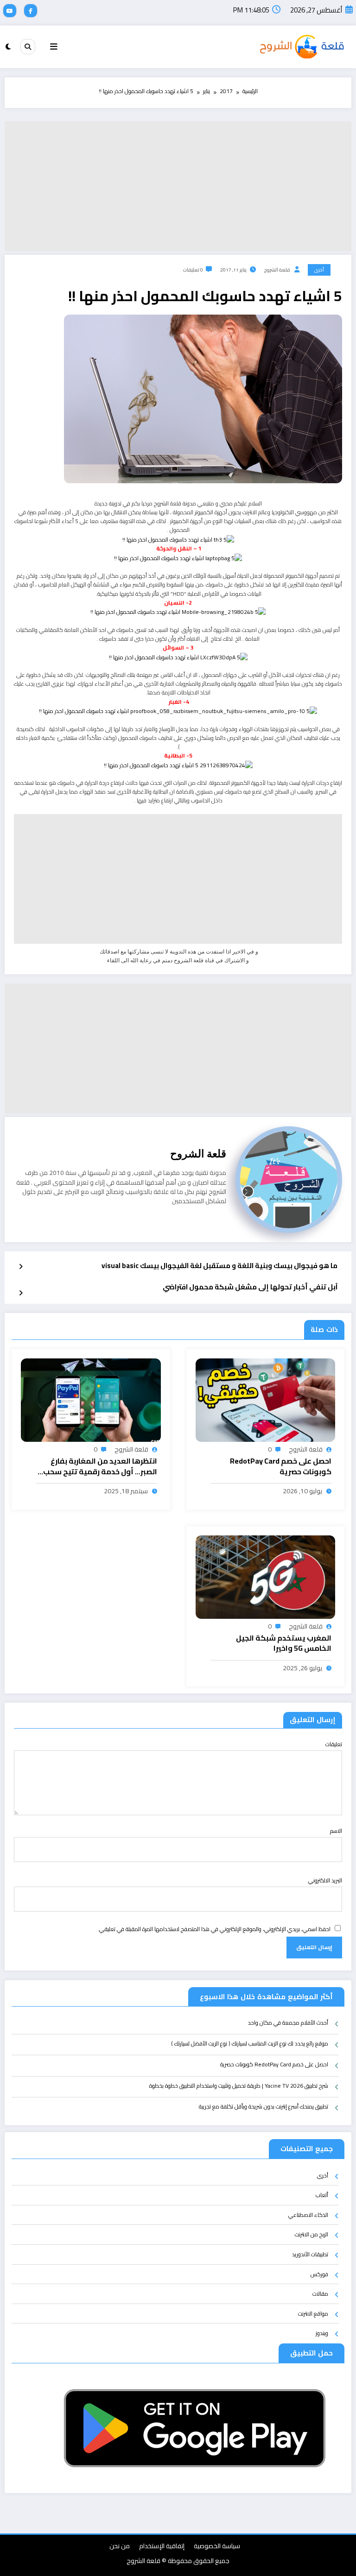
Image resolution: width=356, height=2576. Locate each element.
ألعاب (322, 2195)
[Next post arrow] (21, 1293)
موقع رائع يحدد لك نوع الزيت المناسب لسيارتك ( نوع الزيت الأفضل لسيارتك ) (250, 2044)
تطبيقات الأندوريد (310, 2254)
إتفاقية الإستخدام (162, 2546)
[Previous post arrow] (21, 1267)
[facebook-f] (31, 11)
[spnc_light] (8, 47)
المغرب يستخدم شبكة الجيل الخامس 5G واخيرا (284, 1644)
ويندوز (322, 2333)
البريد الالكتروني (325, 1880)
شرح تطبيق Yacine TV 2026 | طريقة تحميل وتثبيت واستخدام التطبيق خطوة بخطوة (239, 2086)
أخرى (319, 270)
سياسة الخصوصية (217, 2546)
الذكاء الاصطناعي (308, 2215)
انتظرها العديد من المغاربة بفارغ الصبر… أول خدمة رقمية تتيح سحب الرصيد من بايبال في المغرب (100, 1467)
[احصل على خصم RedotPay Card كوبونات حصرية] (266, 1399)
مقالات (320, 2294)
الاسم (336, 1831)
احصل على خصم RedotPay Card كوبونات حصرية (281, 1467)
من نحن (120, 2546)
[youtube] (10, 11)
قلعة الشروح (277, 270)
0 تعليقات (193, 270)
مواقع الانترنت (313, 2314)
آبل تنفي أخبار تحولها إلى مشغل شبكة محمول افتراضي (250, 1288)
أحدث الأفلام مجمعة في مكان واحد (288, 2023)
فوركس (319, 2274)
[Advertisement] (178, 186)
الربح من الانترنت (311, 2234)
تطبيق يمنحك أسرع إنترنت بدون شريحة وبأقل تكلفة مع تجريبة (264, 2107)
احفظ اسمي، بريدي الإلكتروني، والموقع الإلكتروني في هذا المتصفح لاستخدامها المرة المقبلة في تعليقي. (214, 1929)
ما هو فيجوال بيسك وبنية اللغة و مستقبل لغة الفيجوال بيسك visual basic (219, 1266)
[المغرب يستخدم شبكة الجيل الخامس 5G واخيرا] (266, 1576)
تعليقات (334, 1744)
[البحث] (28, 46)
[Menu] (54, 47)
